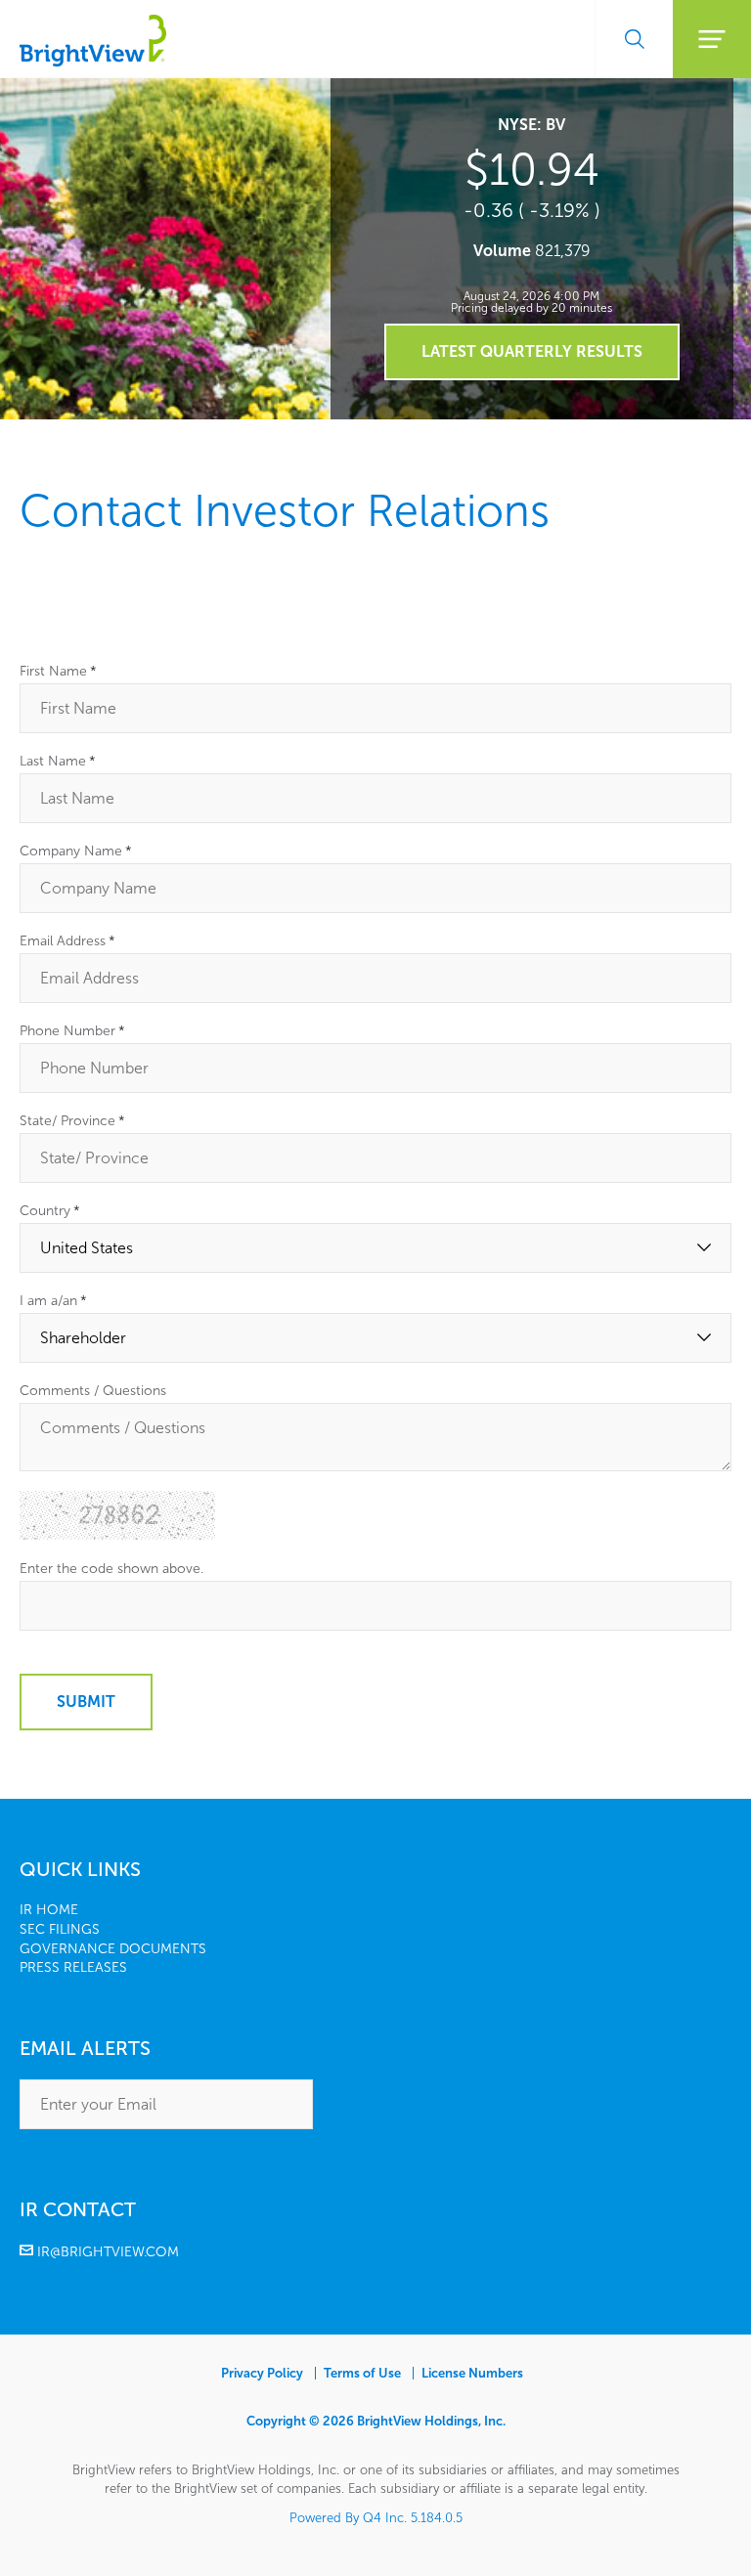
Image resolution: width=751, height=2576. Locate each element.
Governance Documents (113, 1949)
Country (50, 1211)
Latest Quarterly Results (532, 351)
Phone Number (72, 1031)
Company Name (76, 851)
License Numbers (472, 2373)
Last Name (58, 762)
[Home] (93, 61)
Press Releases (73, 1967)
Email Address (67, 941)
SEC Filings (60, 1929)
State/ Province (72, 1121)
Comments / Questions (93, 1391)
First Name (58, 672)
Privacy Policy (262, 2373)
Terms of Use (362, 2373)
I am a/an (53, 1301)
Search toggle (634, 39)
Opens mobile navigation (712, 39)
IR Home (49, 1910)
